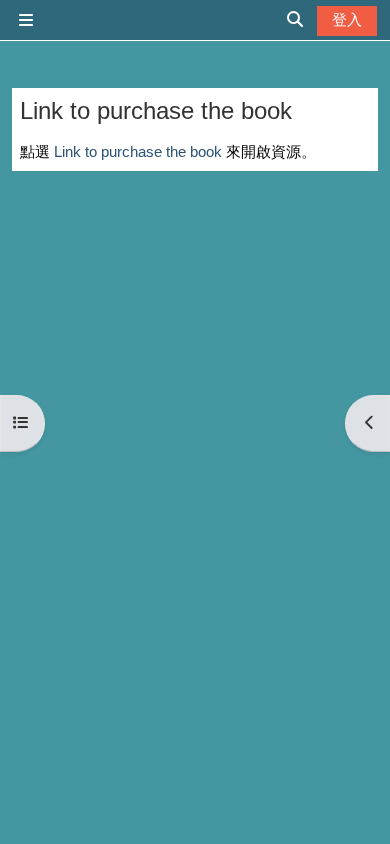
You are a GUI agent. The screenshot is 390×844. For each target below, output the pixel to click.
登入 (347, 19)
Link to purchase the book (138, 151)
